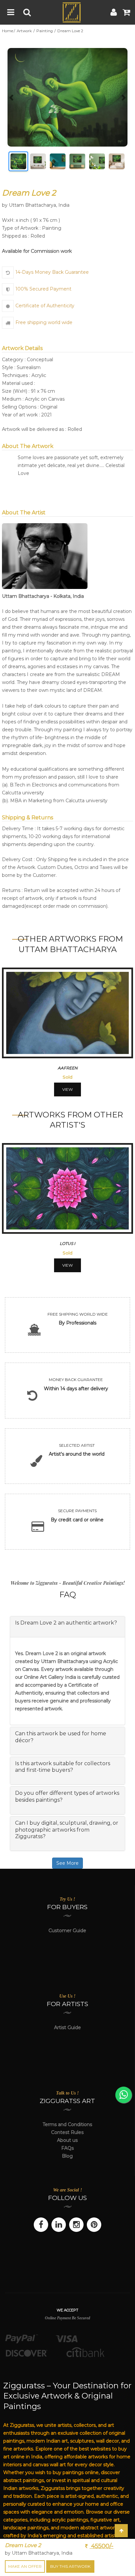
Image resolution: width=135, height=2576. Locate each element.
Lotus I (67, 1243)
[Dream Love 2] (67, 97)
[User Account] (114, 12)
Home (8, 31)
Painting (45, 31)
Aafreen (68, 1068)
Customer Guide (67, 1931)
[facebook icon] (41, 2225)
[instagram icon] (76, 2225)
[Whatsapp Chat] (124, 2095)
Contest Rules (67, 2132)
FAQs (67, 2148)
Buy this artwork (70, 2566)
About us (67, 2140)
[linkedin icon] (59, 2225)
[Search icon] (27, 12)
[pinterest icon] (94, 2225)
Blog (67, 2156)
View (67, 1089)
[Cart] (126, 12)
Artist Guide (67, 2027)
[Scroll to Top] (121, 2531)
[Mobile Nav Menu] (11, 12)
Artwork (25, 31)
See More (67, 1863)
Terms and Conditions (67, 2124)
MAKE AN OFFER (25, 2566)
